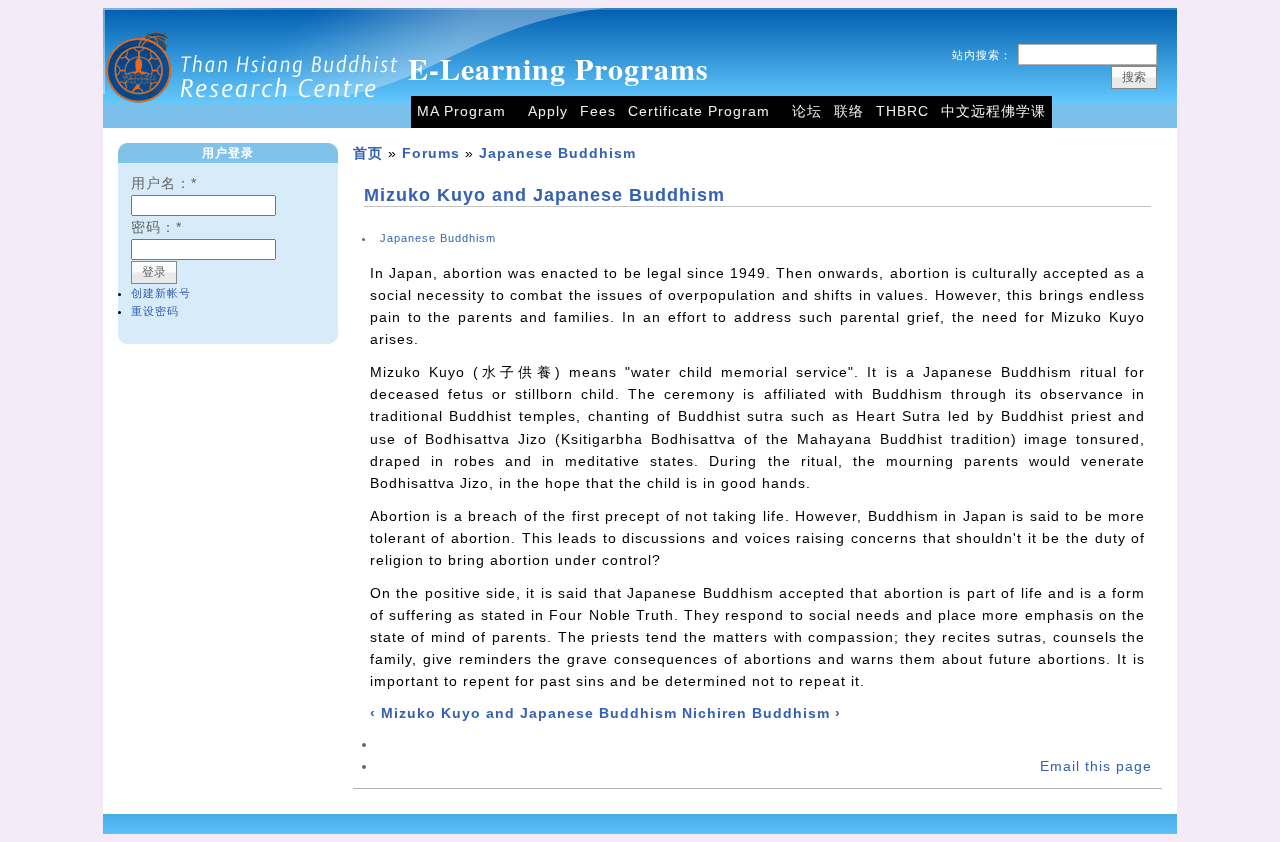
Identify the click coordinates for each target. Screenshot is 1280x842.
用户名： (164, 183)
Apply (548, 111)
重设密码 (155, 311)
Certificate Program (699, 111)
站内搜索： (982, 55)
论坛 (807, 111)
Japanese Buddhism (557, 153)
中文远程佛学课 (993, 111)
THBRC (902, 111)
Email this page (1096, 766)
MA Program (461, 111)
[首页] (253, 123)
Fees (598, 111)
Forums (431, 153)
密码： (156, 227)
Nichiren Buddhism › (761, 713)
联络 (849, 111)
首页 (368, 153)
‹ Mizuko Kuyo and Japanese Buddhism (523, 713)
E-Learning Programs (558, 68)
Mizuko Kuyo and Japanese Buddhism (544, 195)
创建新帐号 (161, 293)
